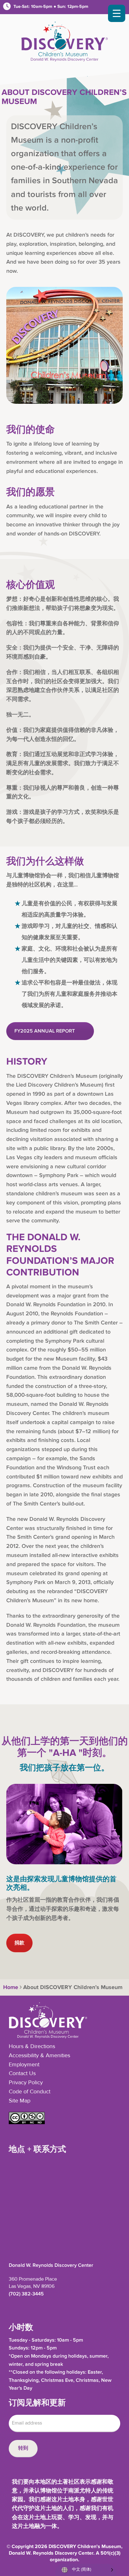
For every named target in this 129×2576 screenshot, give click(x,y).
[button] (27, 2123)
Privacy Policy (26, 2083)
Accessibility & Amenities (39, 2056)
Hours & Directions (32, 2047)
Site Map (20, 2101)
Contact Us (22, 2074)
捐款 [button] (19, 1943)
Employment (24, 2065)
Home (10, 1987)
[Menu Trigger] (117, 13)
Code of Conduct (30, 2092)
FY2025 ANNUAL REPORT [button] (45, 1031)
